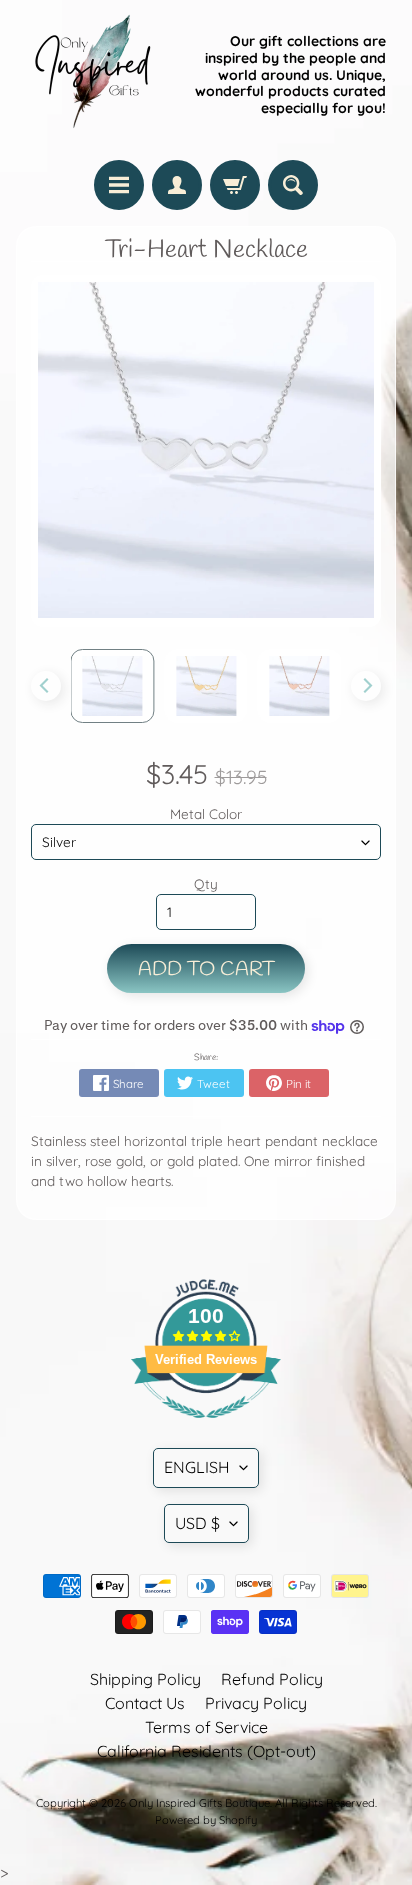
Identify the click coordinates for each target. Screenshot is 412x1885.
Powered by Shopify (206, 1820)
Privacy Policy (256, 1703)
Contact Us (145, 1703)
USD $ (197, 1523)
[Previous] (46, 686)
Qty (206, 883)
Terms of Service (206, 1727)
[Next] (366, 686)
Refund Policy (272, 1679)
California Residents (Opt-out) (206, 1751)
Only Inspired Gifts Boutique (199, 1803)
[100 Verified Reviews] (206, 1428)
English (197, 1467)
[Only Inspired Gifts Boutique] (91, 75)
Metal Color (206, 813)
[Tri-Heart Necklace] (113, 686)
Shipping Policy (145, 1679)
